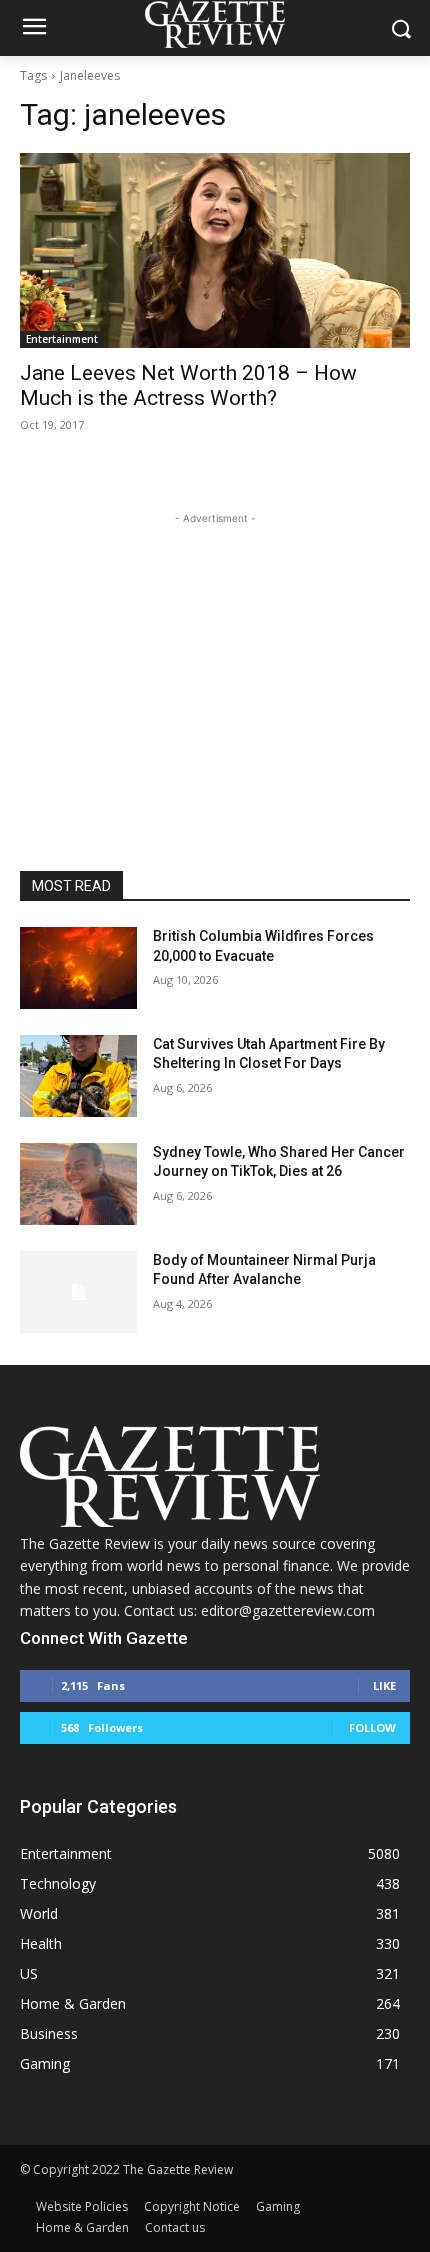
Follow (372, 1727)
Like (384, 1685)
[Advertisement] (215, 654)
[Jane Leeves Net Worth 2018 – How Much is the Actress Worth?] (215, 250)
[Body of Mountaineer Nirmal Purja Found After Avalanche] (78, 1292)
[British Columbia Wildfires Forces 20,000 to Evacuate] (78, 968)
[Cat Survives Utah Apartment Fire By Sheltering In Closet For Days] (78, 1076)
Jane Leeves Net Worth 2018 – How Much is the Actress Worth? (188, 385)
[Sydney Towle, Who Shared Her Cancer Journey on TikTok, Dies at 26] (78, 1184)
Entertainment (62, 339)
